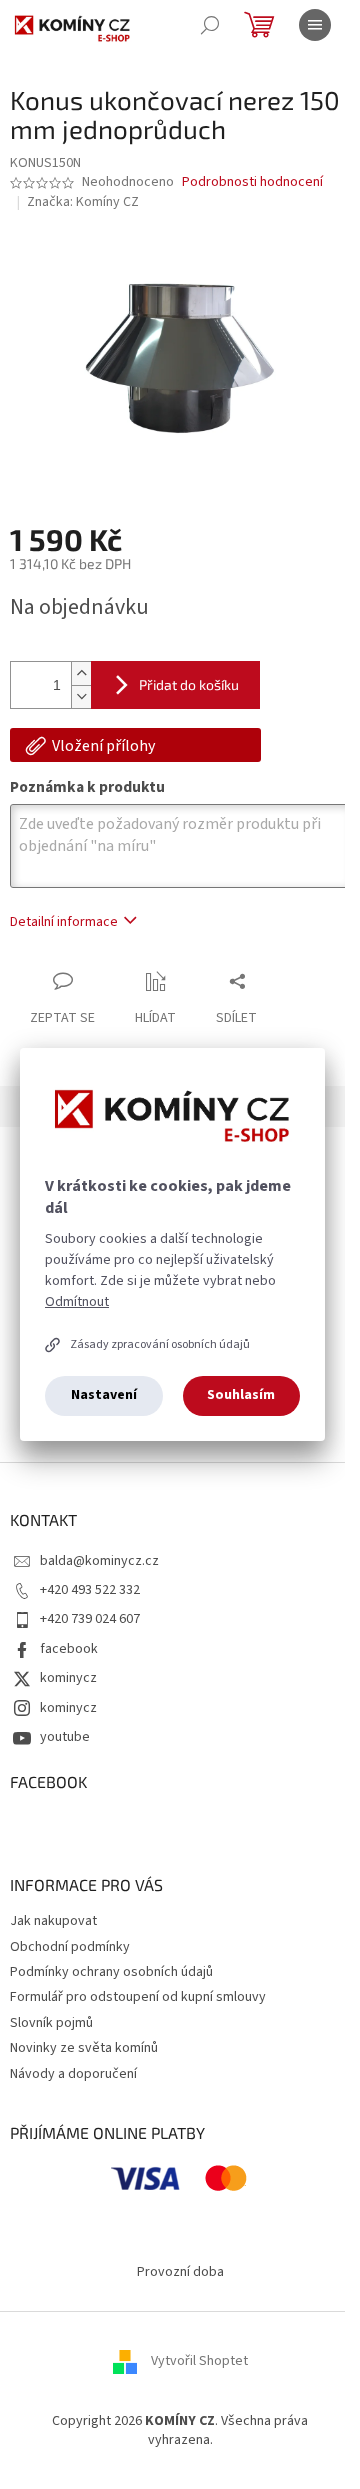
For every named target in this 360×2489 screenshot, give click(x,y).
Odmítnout (77, 1302)
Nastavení (104, 1395)
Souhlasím (241, 1395)
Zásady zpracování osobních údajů (160, 1344)
